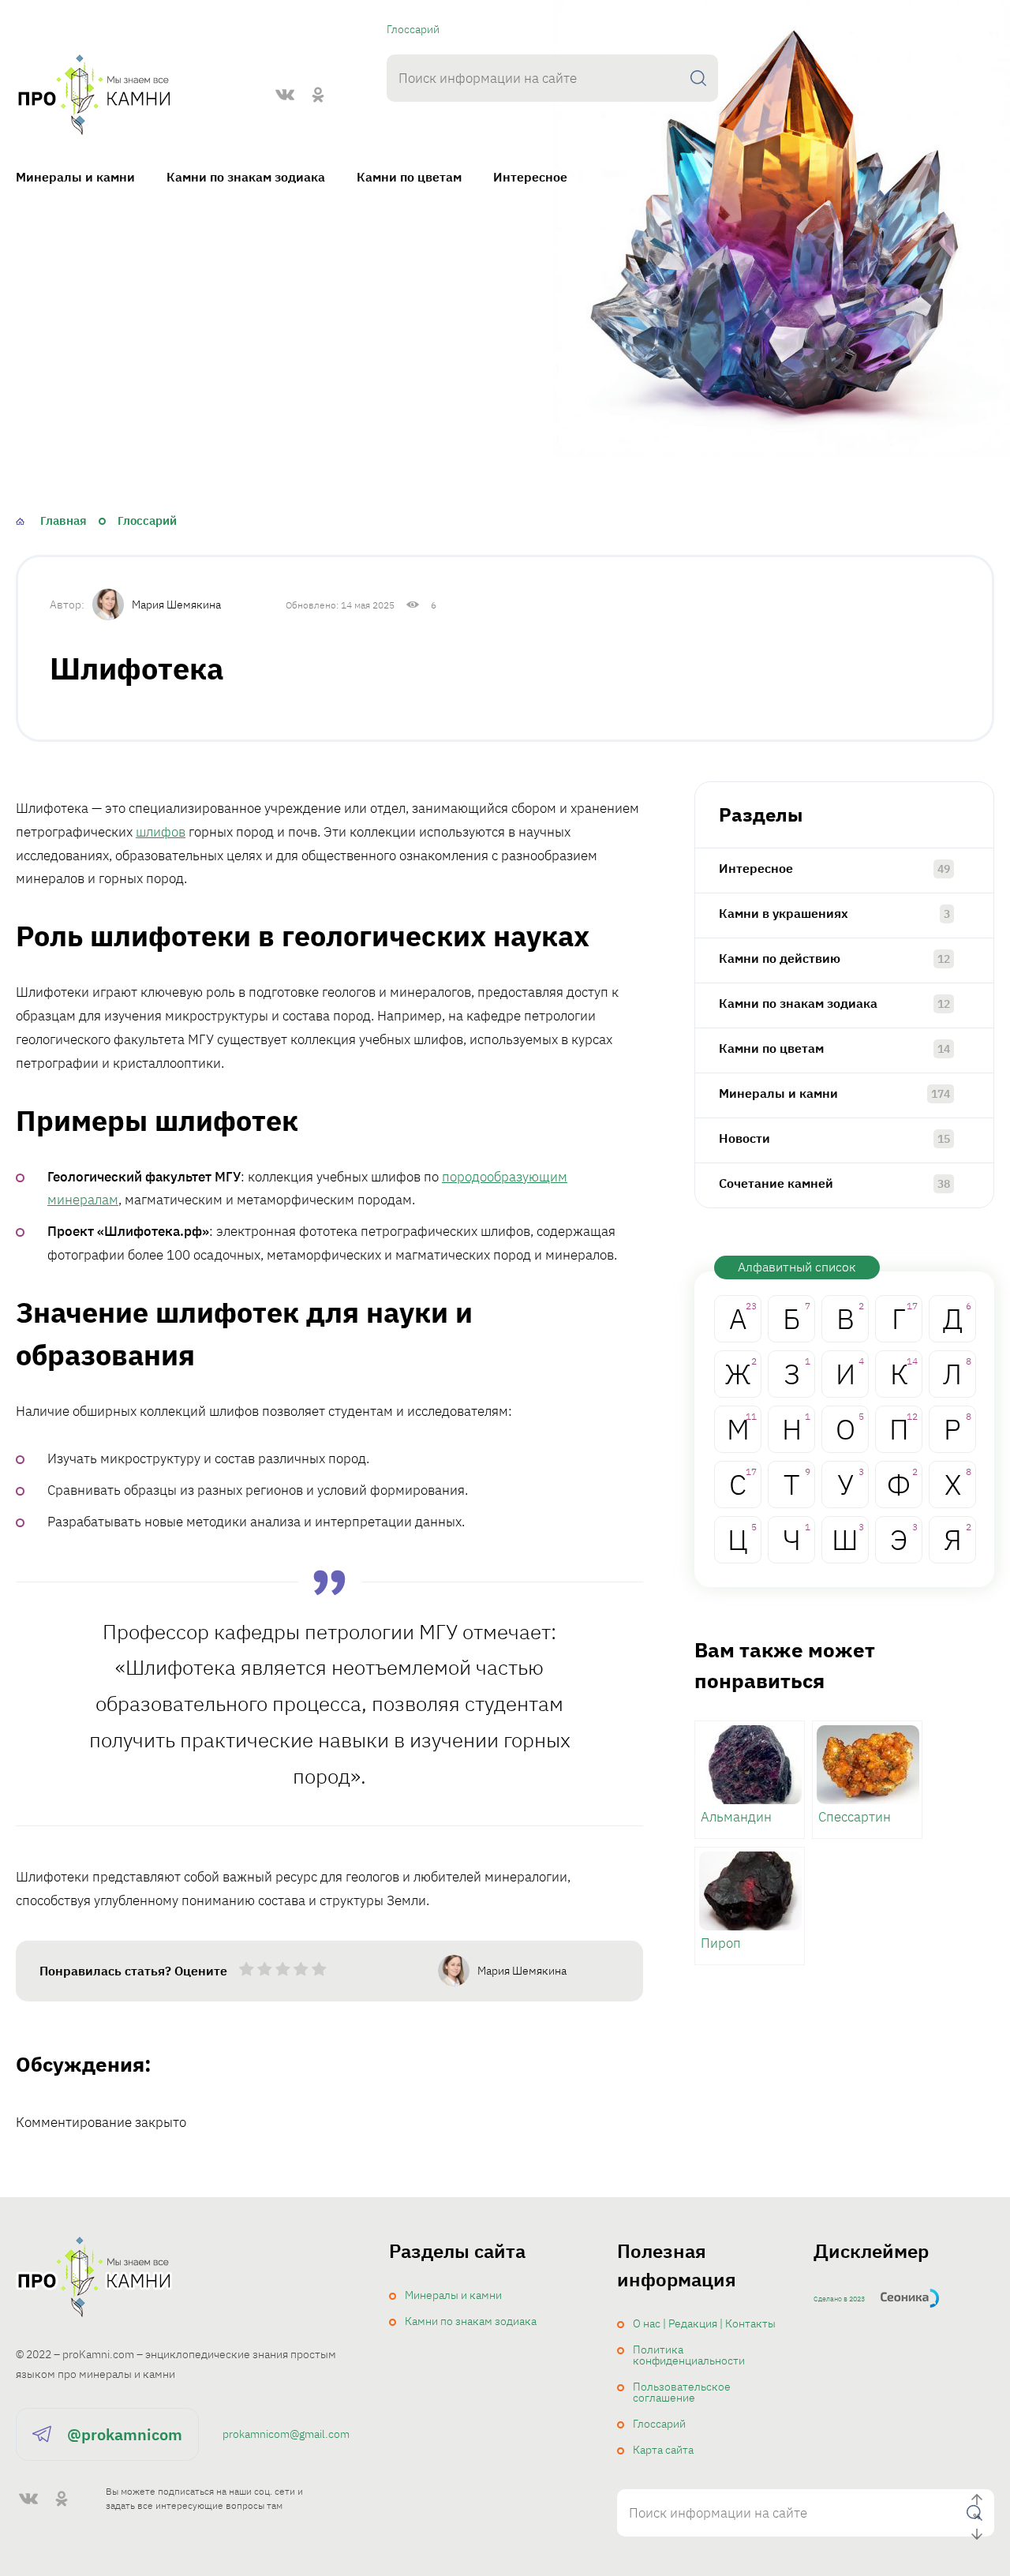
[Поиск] (698, 78)
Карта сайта (663, 2450)
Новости (744, 1138)
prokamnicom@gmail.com (286, 2434)
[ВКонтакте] (285, 95)
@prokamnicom (125, 2434)
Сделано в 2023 (839, 2299)
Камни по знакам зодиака (246, 177)
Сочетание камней (776, 1183)
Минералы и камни (75, 177)
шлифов (161, 832)
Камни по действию (780, 958)
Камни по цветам (409, 177)
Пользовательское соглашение (682, 2392)
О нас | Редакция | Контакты (704, 2323)
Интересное (530, 177)
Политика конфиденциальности (689, 2355)
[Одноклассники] (318, 95)
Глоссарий (413, 29)
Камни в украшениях (784, 913)
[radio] (247, 1972)
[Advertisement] (505, 353)
